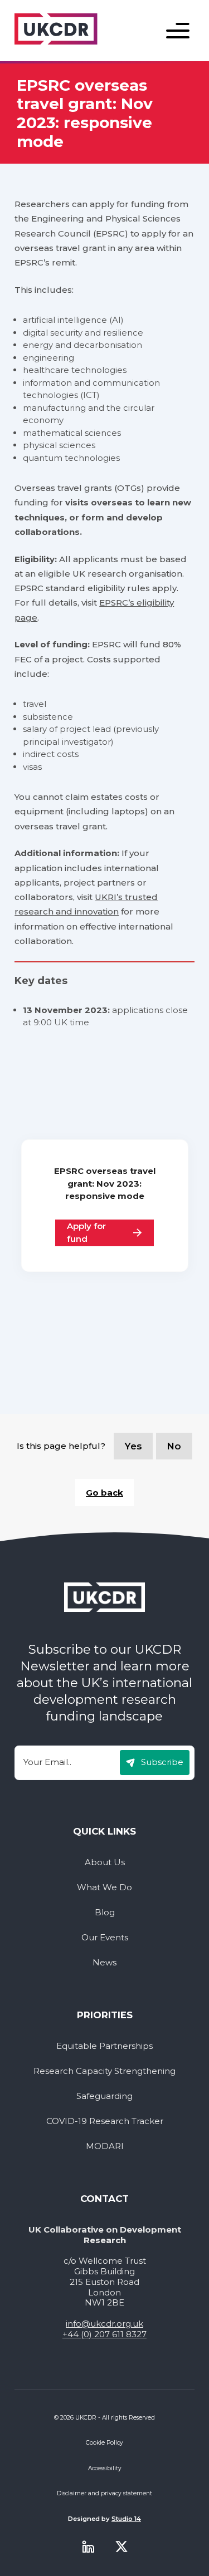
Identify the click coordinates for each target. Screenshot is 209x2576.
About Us (105, 1862)
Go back (104, 1493)
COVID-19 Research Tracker (105, 2121)
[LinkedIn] (88, 2546)
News (104, 1963)
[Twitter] (121, 2546)
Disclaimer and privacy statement (104, 2493)
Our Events (105, 1938)
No (174, 1446)
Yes (133, 1446)
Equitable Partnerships (104, 2046)
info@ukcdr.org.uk (104, 2324)
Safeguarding (104, 2096)
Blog (105, 1913)
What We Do (104, 1887)
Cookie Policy (104, 2443)
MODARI (105, 2146)
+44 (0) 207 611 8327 (104, 2334)
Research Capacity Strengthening (104, 2071)
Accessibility (105, 2468)
